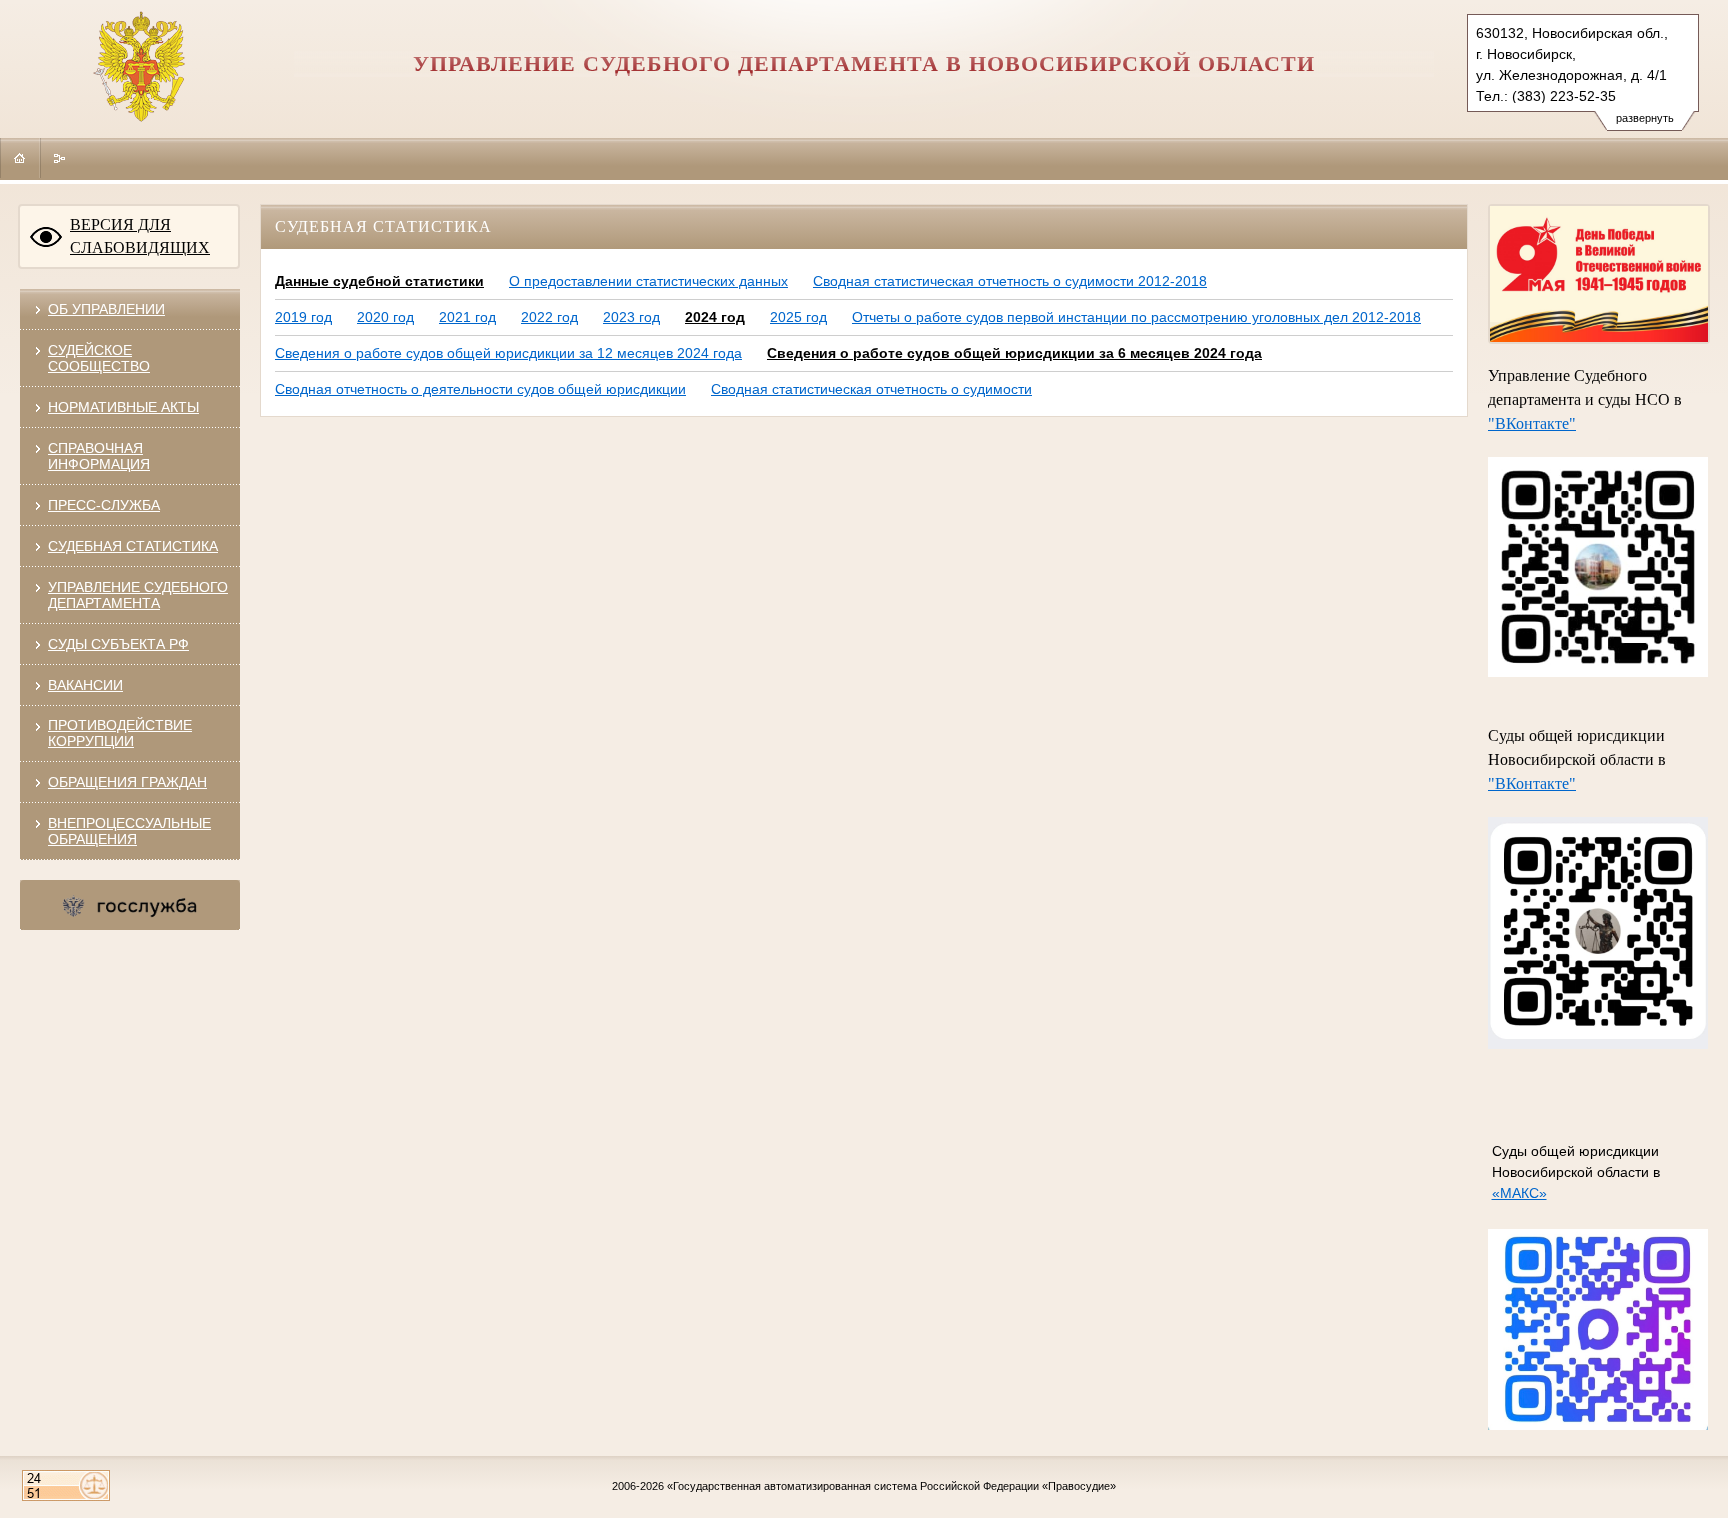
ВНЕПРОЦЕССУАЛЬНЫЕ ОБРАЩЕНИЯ (129, 831)
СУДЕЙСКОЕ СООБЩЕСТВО (99, 358)
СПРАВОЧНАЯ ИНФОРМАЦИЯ (99, 456)
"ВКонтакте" (1532, 423)
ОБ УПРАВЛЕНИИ (106, 309)
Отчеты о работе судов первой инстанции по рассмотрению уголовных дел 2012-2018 (1136, 317)
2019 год (303, 317)
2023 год (631, 317)
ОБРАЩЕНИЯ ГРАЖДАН (127, 782)
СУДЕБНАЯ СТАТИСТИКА (133, 546)
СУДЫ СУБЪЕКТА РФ (118, 644)
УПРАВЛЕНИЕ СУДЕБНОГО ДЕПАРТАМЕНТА (138, 595)
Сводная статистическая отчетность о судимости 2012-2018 (1010, 281)
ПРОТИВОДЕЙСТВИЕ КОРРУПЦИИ (120, 733)
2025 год (798, 317)
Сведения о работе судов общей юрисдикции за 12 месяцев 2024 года (508, 353)
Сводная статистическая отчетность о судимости (871, 389)
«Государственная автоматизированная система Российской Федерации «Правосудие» (891, 1486)
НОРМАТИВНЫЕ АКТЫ (123, 407)
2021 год (467, 317)
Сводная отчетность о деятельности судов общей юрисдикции (480, 389)
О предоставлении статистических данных (648, 281)
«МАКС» (1519, 1193)
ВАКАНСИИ (85, 685)
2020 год (385, 317)
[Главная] (20, 158)
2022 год (549, 317)
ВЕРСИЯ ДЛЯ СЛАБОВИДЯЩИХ (140, 236)
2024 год (715, 317)
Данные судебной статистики (379, 281)
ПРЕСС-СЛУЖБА (104, 505)
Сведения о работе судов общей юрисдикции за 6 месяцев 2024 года (1014, 353)
